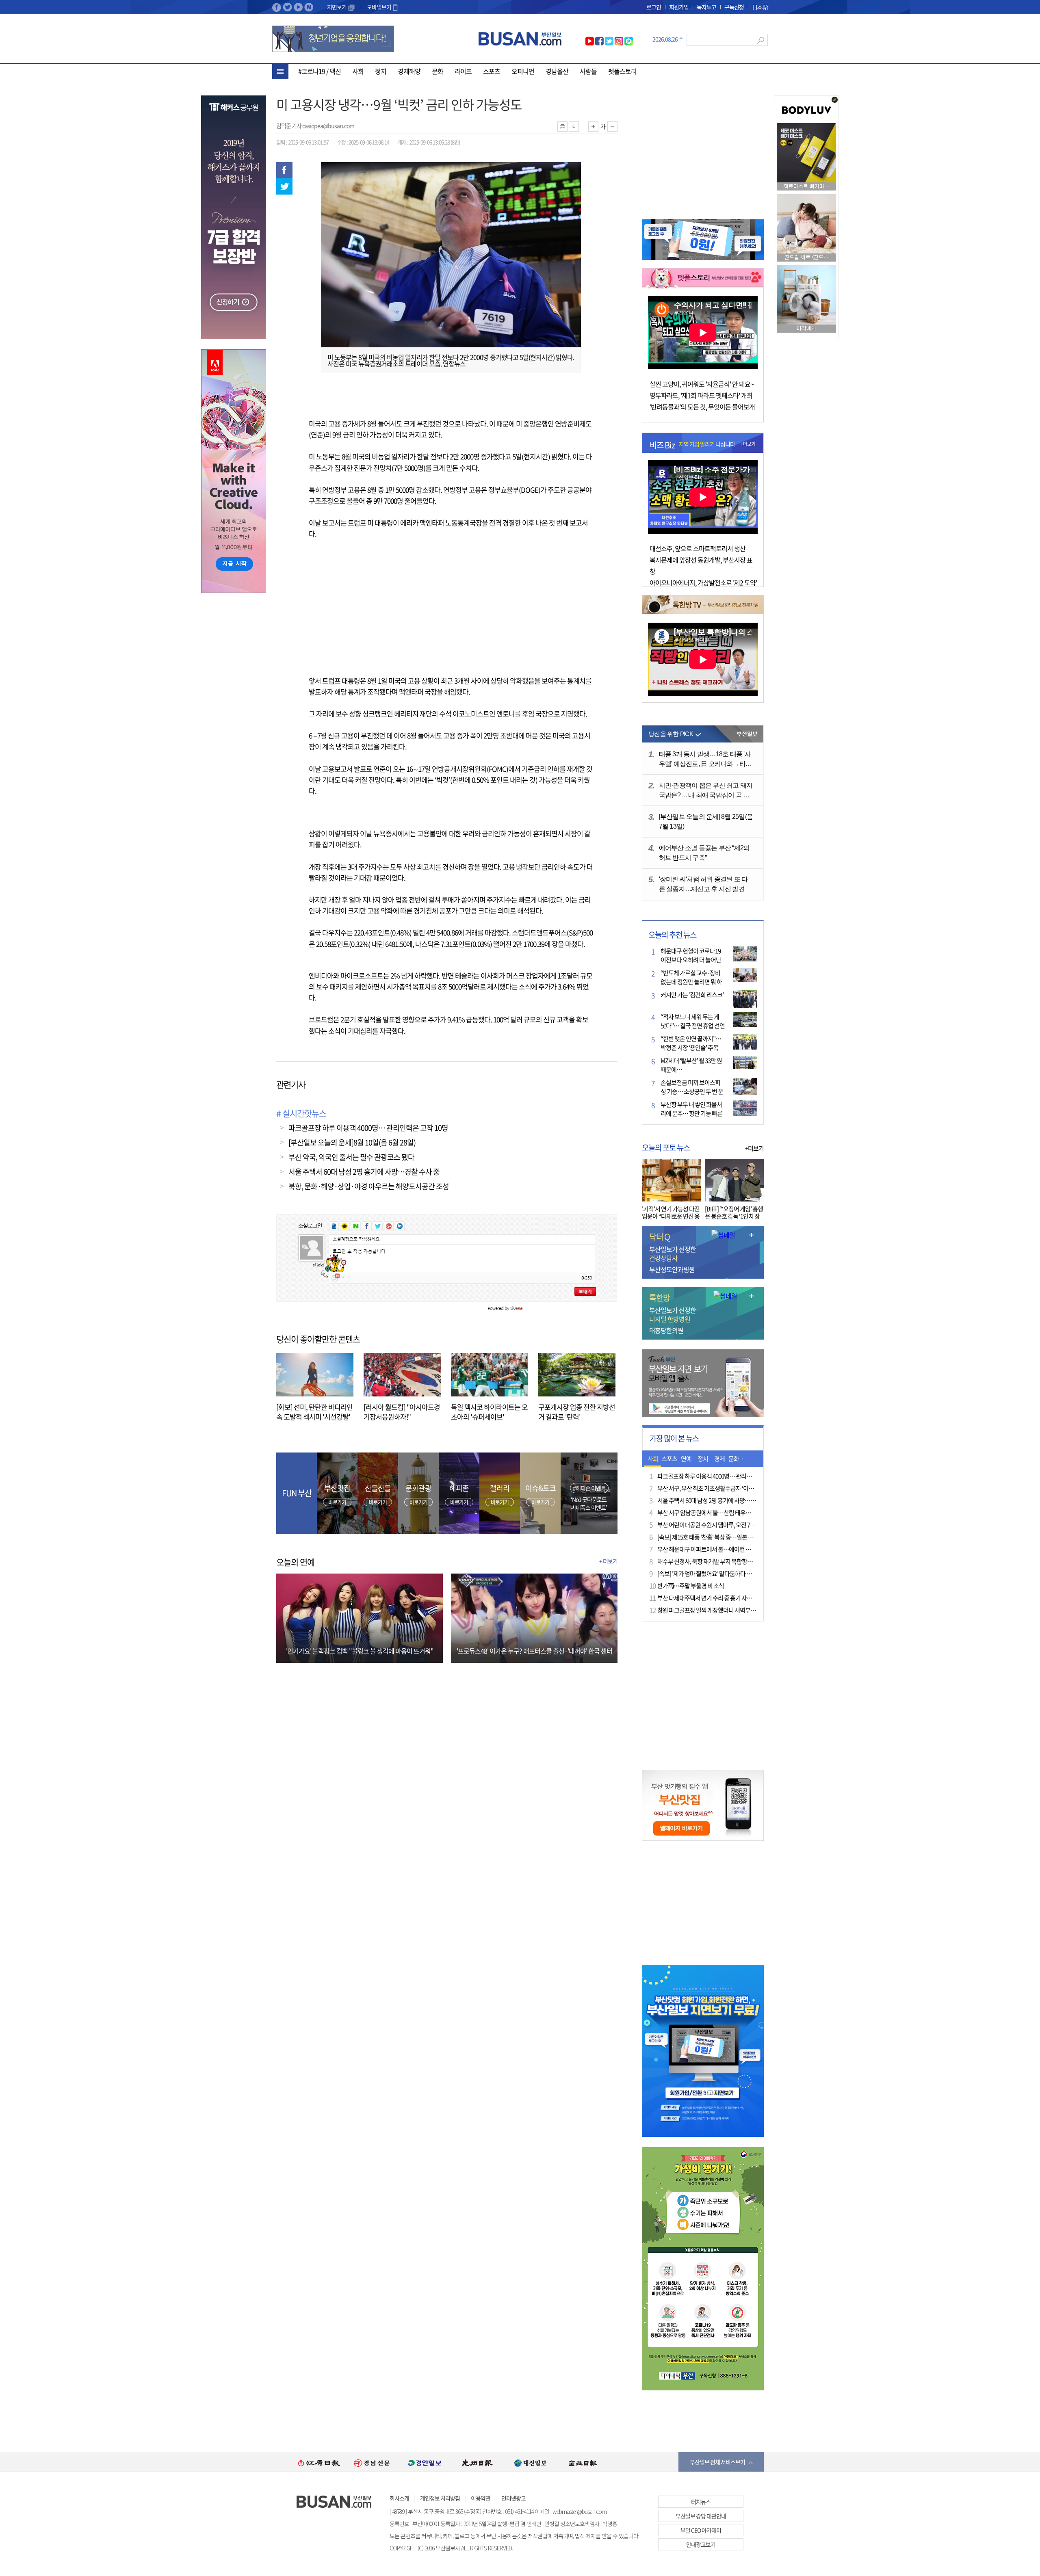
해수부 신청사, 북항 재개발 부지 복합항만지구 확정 (716, 1561)
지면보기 (337, 7)
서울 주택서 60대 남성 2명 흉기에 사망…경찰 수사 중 (364, 1172)
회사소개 (399, 2498)
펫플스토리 (622, 71)
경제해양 (409, 71)
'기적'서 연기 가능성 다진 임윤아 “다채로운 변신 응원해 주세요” (671, 1216)
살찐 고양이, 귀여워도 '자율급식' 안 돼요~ (702, 384)
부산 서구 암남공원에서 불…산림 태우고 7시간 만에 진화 (723, 1513)
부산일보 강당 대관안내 (701, 2516)
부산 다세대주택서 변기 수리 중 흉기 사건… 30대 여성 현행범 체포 (733, 1598)
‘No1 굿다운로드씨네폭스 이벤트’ (589, 1503)
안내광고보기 (701, 2544)
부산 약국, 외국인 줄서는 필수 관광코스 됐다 (351, 1157)
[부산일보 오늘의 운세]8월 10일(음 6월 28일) (352, 1142)
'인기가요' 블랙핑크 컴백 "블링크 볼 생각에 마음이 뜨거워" (360, 1651)
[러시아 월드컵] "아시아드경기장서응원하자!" (402, 1412)
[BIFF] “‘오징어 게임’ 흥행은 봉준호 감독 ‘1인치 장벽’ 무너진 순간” (734, 1216)
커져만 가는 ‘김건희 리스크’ (692, 995)
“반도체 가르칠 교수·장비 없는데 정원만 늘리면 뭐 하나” (691, 982)
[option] (319, 2462)
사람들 (588, 71)
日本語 (760, 7)
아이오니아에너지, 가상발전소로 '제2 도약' (703, 582)
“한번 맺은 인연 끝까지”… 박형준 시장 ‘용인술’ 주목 (691, 1043)
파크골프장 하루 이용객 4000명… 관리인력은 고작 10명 (368, 1128)
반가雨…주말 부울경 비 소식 (691, 1586)
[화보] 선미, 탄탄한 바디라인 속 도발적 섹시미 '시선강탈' (314, 1412)
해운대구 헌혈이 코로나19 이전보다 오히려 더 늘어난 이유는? (691, 960)
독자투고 (706, 7)
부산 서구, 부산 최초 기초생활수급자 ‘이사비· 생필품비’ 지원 (727, 1488)
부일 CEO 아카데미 (701, 2530)
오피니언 (523, 71)
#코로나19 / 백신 (320, 71)
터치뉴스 (701, 2502)
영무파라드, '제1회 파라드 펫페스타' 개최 (701, 395)
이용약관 (481, 2498)
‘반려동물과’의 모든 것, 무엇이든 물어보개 (702, 407)
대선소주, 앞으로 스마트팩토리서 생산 (698, 548)
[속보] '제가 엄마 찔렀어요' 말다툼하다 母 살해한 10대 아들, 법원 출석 (737, 1574)
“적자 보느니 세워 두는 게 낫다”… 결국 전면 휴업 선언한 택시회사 (693, 1026)
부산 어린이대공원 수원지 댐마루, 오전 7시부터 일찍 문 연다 (726, 1525)
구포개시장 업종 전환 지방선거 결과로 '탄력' (577, 1412)
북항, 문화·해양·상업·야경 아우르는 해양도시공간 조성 (369, 1186)
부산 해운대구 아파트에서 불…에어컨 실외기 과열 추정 (721, 1549)
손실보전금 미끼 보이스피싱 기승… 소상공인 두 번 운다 (692, 1091)
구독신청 (734, 7)
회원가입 (679, 7)
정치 (381, 71)
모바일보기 (379, 7)
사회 (358, 71)
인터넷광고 (513, 2498)
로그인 (654, 7)
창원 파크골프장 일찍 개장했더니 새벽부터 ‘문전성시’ (719, 1610)
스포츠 (492, 71)
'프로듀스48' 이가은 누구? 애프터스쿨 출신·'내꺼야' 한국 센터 (534, 1651)
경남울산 (557, 71)
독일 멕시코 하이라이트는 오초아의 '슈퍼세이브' (489, 1412)
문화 (438, 71)
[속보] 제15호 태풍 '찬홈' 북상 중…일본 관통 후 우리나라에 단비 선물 (736, 1537)
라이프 (463, 71)
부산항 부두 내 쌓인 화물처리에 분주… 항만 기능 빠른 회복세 (691, 1113)
